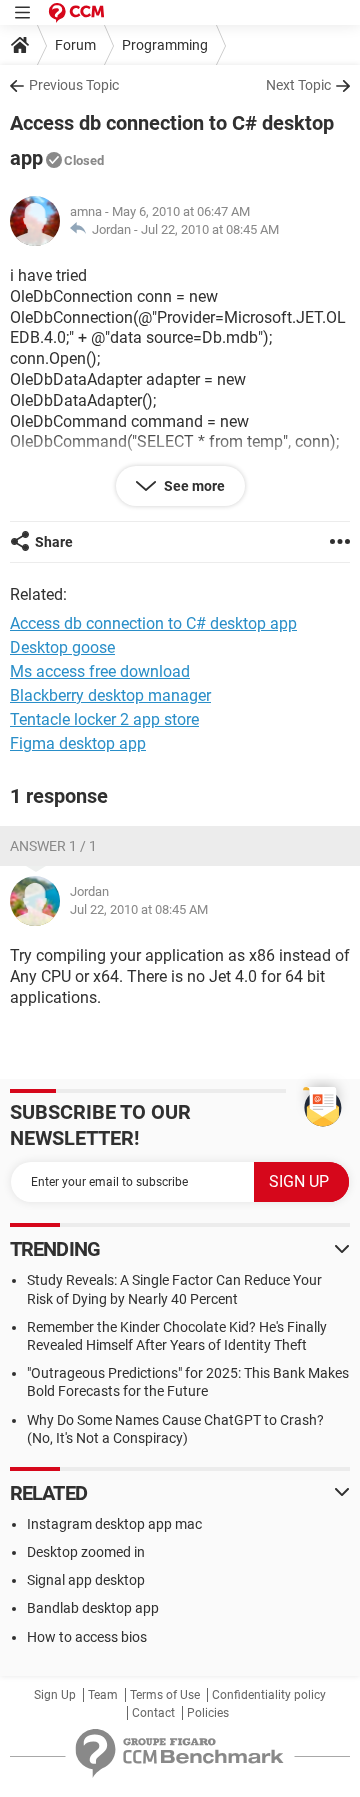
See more (193, 486)
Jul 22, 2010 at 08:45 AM (210, 229)
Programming (165, 45)
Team (103, 1695)
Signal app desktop (86, 1580)
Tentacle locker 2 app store (104, 719)
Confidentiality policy (269, 1695)
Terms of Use (165, 1695)
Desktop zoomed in (86, 1552)
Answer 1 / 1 (53, 846)
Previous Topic (74, 85)
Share (54, 542)
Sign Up (55, 1695)
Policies (208, 1713)
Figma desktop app (78, 743)
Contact (153, 1713)
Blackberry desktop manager (110, 695)
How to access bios (87, 1637)
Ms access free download (100, 671)
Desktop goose (62, 647)
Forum (75, 45)
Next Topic (298, 85)
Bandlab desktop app (93, 1608)
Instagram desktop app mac (114, 1524)
